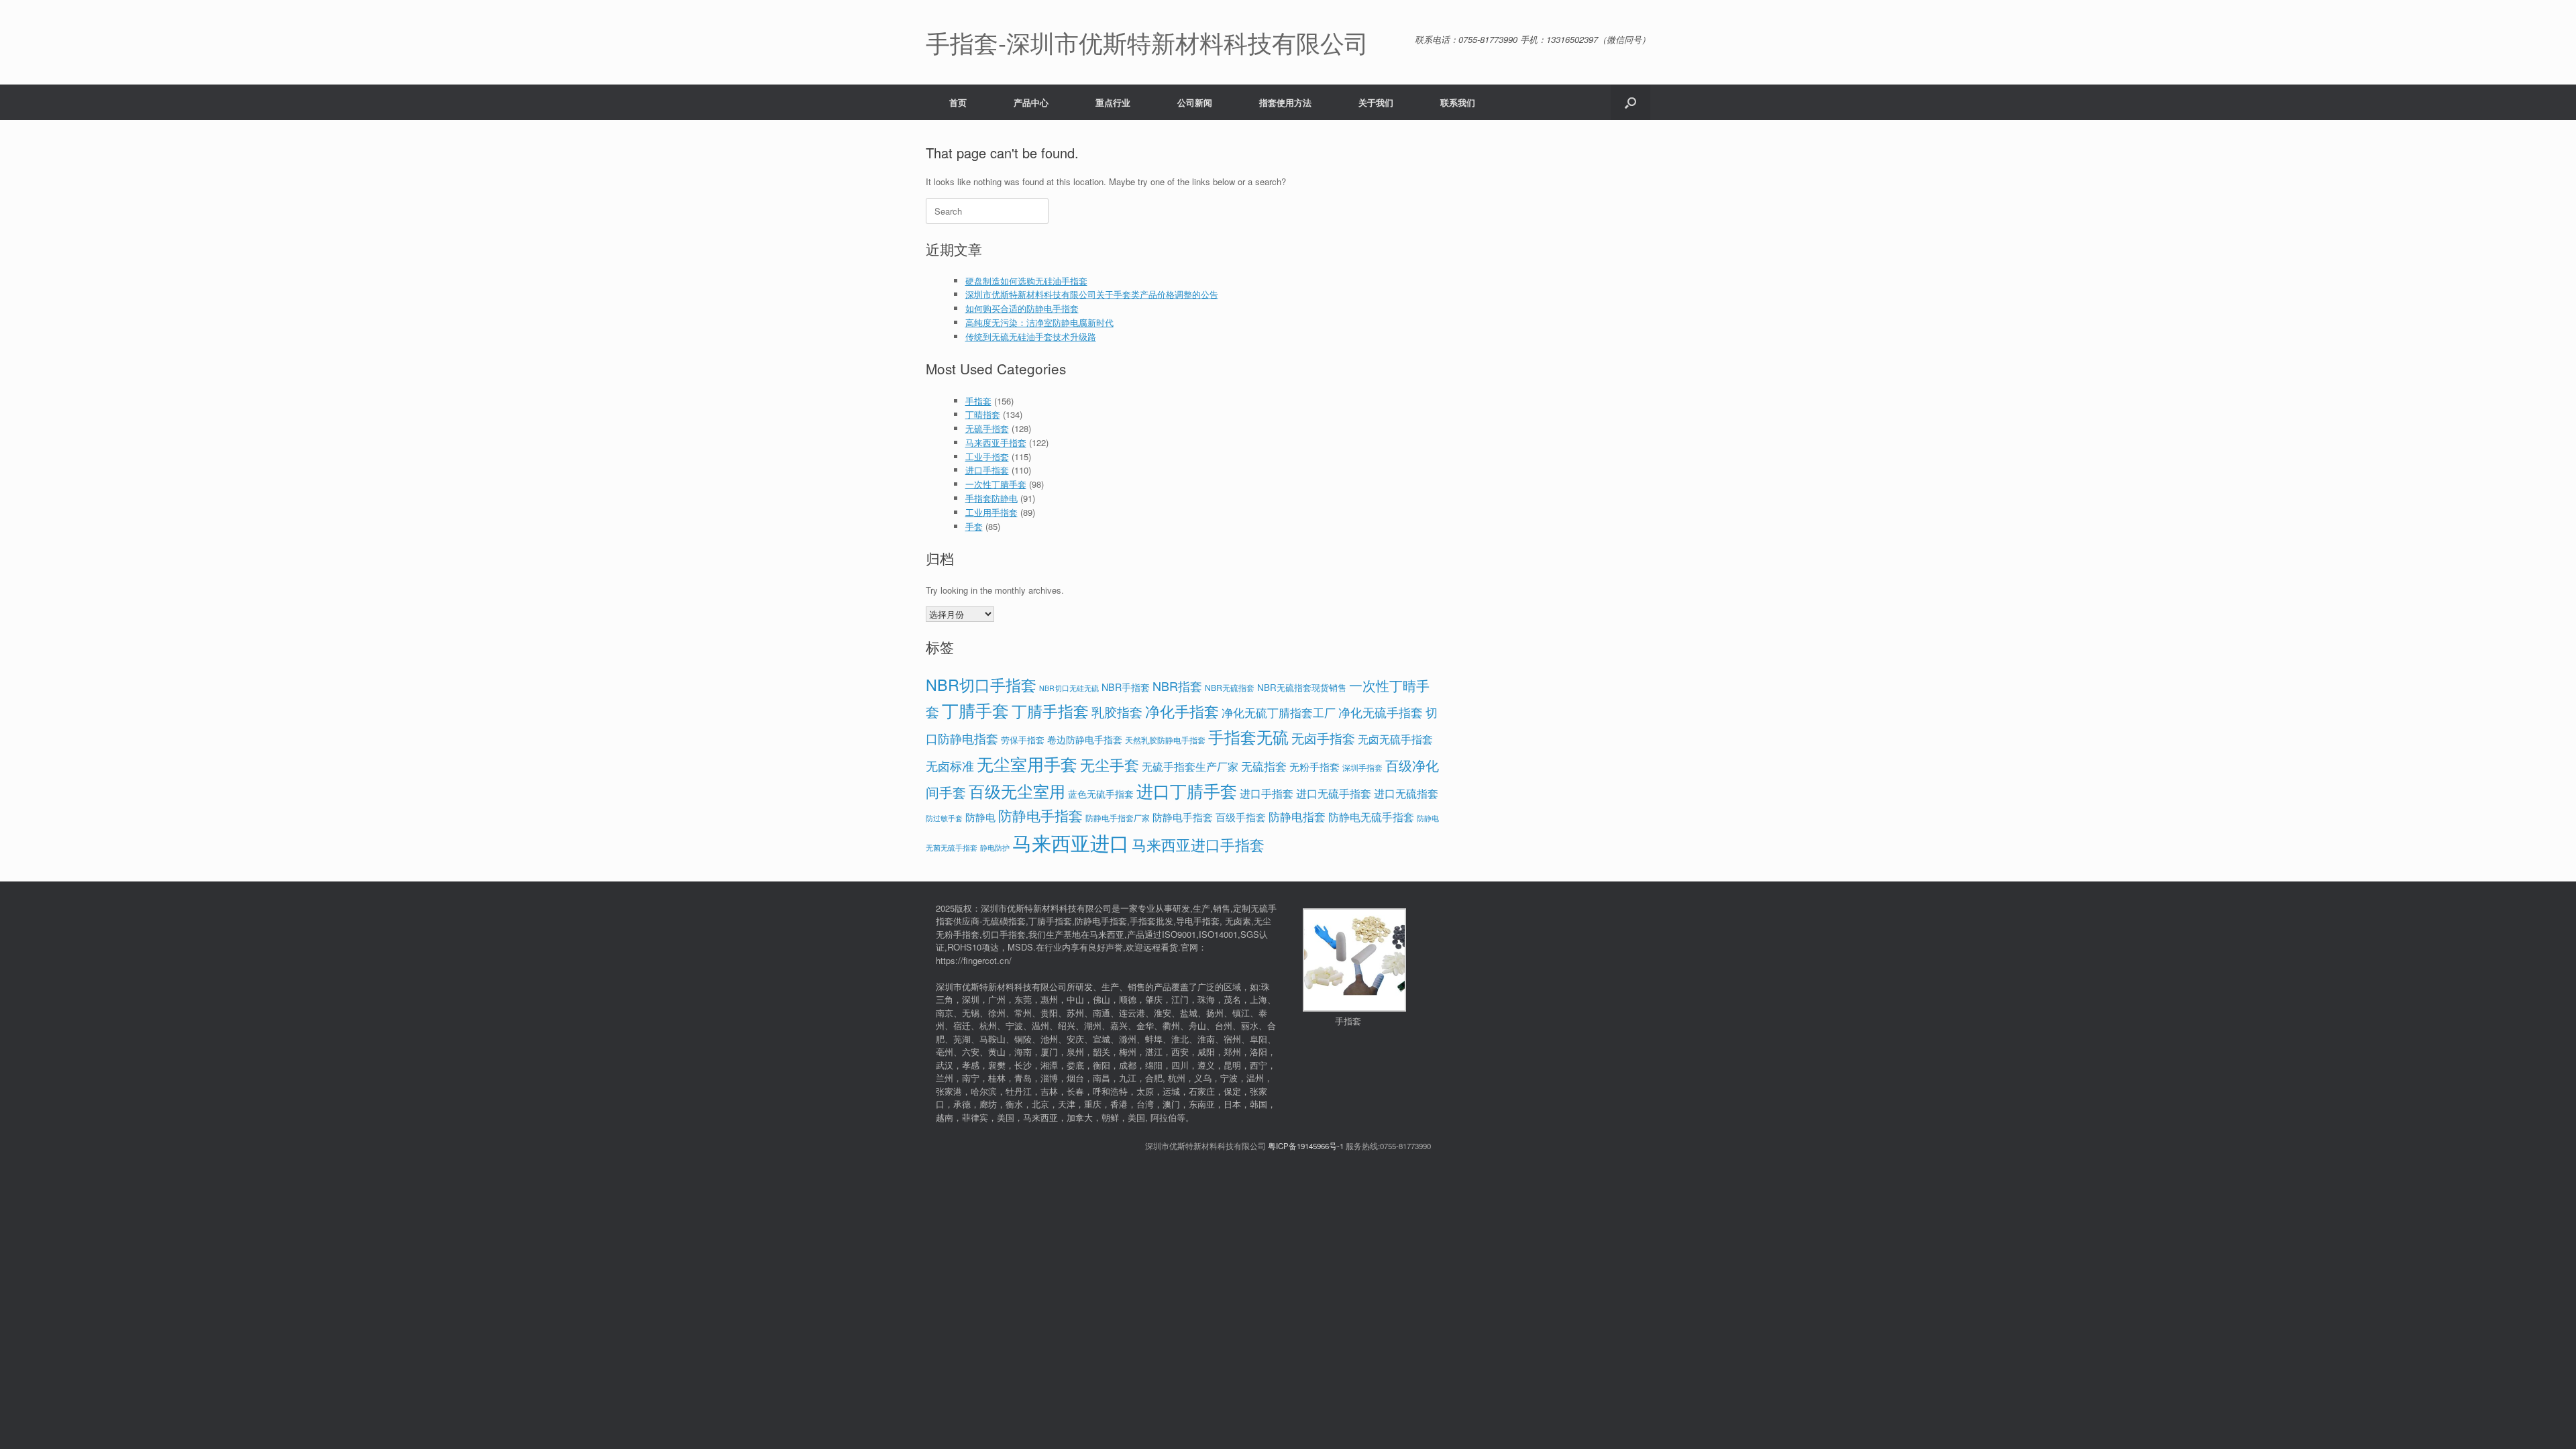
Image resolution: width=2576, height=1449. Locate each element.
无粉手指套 (1314, 766)
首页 (958, 102)
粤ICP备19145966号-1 (1306, 1146)
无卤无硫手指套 (1395, 739)
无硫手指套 (987, 428)
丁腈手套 (975, 710)
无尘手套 (1110, 764)
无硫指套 (1264, 766)
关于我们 (1376, 102)
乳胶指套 (1117, 711)
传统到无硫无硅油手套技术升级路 (1031, 336)
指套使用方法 (1285, 102)
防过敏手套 (944, 818)
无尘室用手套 (1027, 763)
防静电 (980, 817)
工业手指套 (987, 457)
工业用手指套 (991, 512)
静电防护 (995, 848)
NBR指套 (1177, 686)
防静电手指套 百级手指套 (1209, 817)
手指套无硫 (1248, 736)
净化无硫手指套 (1381, 712)
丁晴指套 (983, 414)
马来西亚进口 (1071, 842)
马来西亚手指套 (996, 442)
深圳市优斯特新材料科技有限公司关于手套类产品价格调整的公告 (1092, 294)
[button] (1630, 102)
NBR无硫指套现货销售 (1302, 687)
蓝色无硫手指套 (1101, 794)
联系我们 (1458, 102)
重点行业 (1113, 102)
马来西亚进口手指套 (1198, 844)
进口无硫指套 (1406, 793)
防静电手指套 (1040, 815)
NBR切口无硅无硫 (1069, 688)
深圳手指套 (1362, 767)
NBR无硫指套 (1230, 687)
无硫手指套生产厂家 (1190, 766)
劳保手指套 (1023, 740)
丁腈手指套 (1050, 710)
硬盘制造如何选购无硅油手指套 (1026, 281)
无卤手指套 (1323, 738)
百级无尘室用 (1017, 791)
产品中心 (1031, 102)
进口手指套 (987, 470)
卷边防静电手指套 (1085, 739)
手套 (974, 526)
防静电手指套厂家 (1118, 817)
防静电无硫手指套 (1371, 817)
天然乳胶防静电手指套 (1165, 740)
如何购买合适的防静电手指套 (1022, 308)
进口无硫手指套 (1334, 793)
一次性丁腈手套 (996, 484)
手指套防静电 (991, 498)
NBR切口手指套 (981, 684)
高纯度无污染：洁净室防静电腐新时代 (1039, 322)
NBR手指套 (1126, 687)
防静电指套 (1297, 816)
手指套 (978, 401)
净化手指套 (1182, 711)
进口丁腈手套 (1187, 790)
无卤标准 (950, 766)
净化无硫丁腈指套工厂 (1279, 712)
